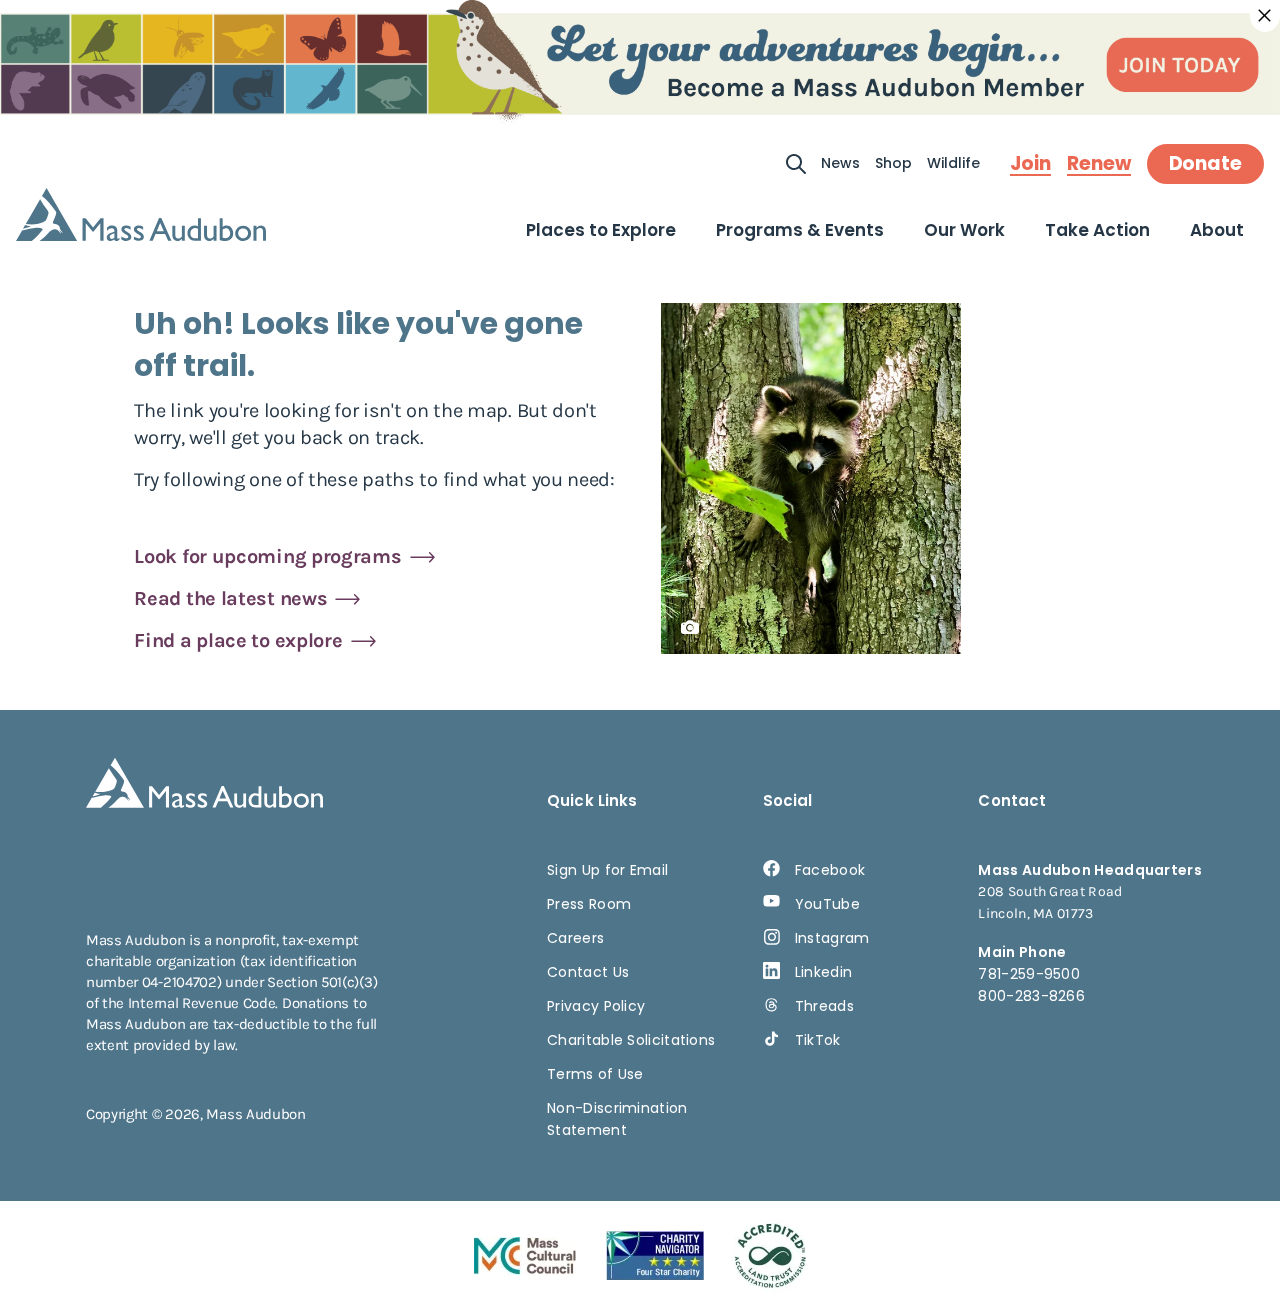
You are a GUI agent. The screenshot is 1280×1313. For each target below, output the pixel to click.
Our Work (964, 230)
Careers (575, 938)
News (840, 163)
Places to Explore (601, 230)
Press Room (589, 904)
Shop (893, 163)
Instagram (832, 938)
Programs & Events (800, 230)
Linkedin (823, 972)
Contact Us (588, 972)
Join (1030, 164)
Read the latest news (230, 598)
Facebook (830, 870)
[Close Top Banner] (1265, 16)
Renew (1099, 164)
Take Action (1097, 230)
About (1217, 230)
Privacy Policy (596, 1006)
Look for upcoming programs (267, 556)
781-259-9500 (1029, 974)
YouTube (827, 904)
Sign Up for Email (607, 870)
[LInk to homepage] (141, 214)
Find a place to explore (238, 640)
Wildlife (953, 163)
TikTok (818, 1040)
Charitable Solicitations (631, 1040)
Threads (824, 1006)
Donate (1205, 163)
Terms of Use (595, 1074)
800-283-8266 (1031, 996)
